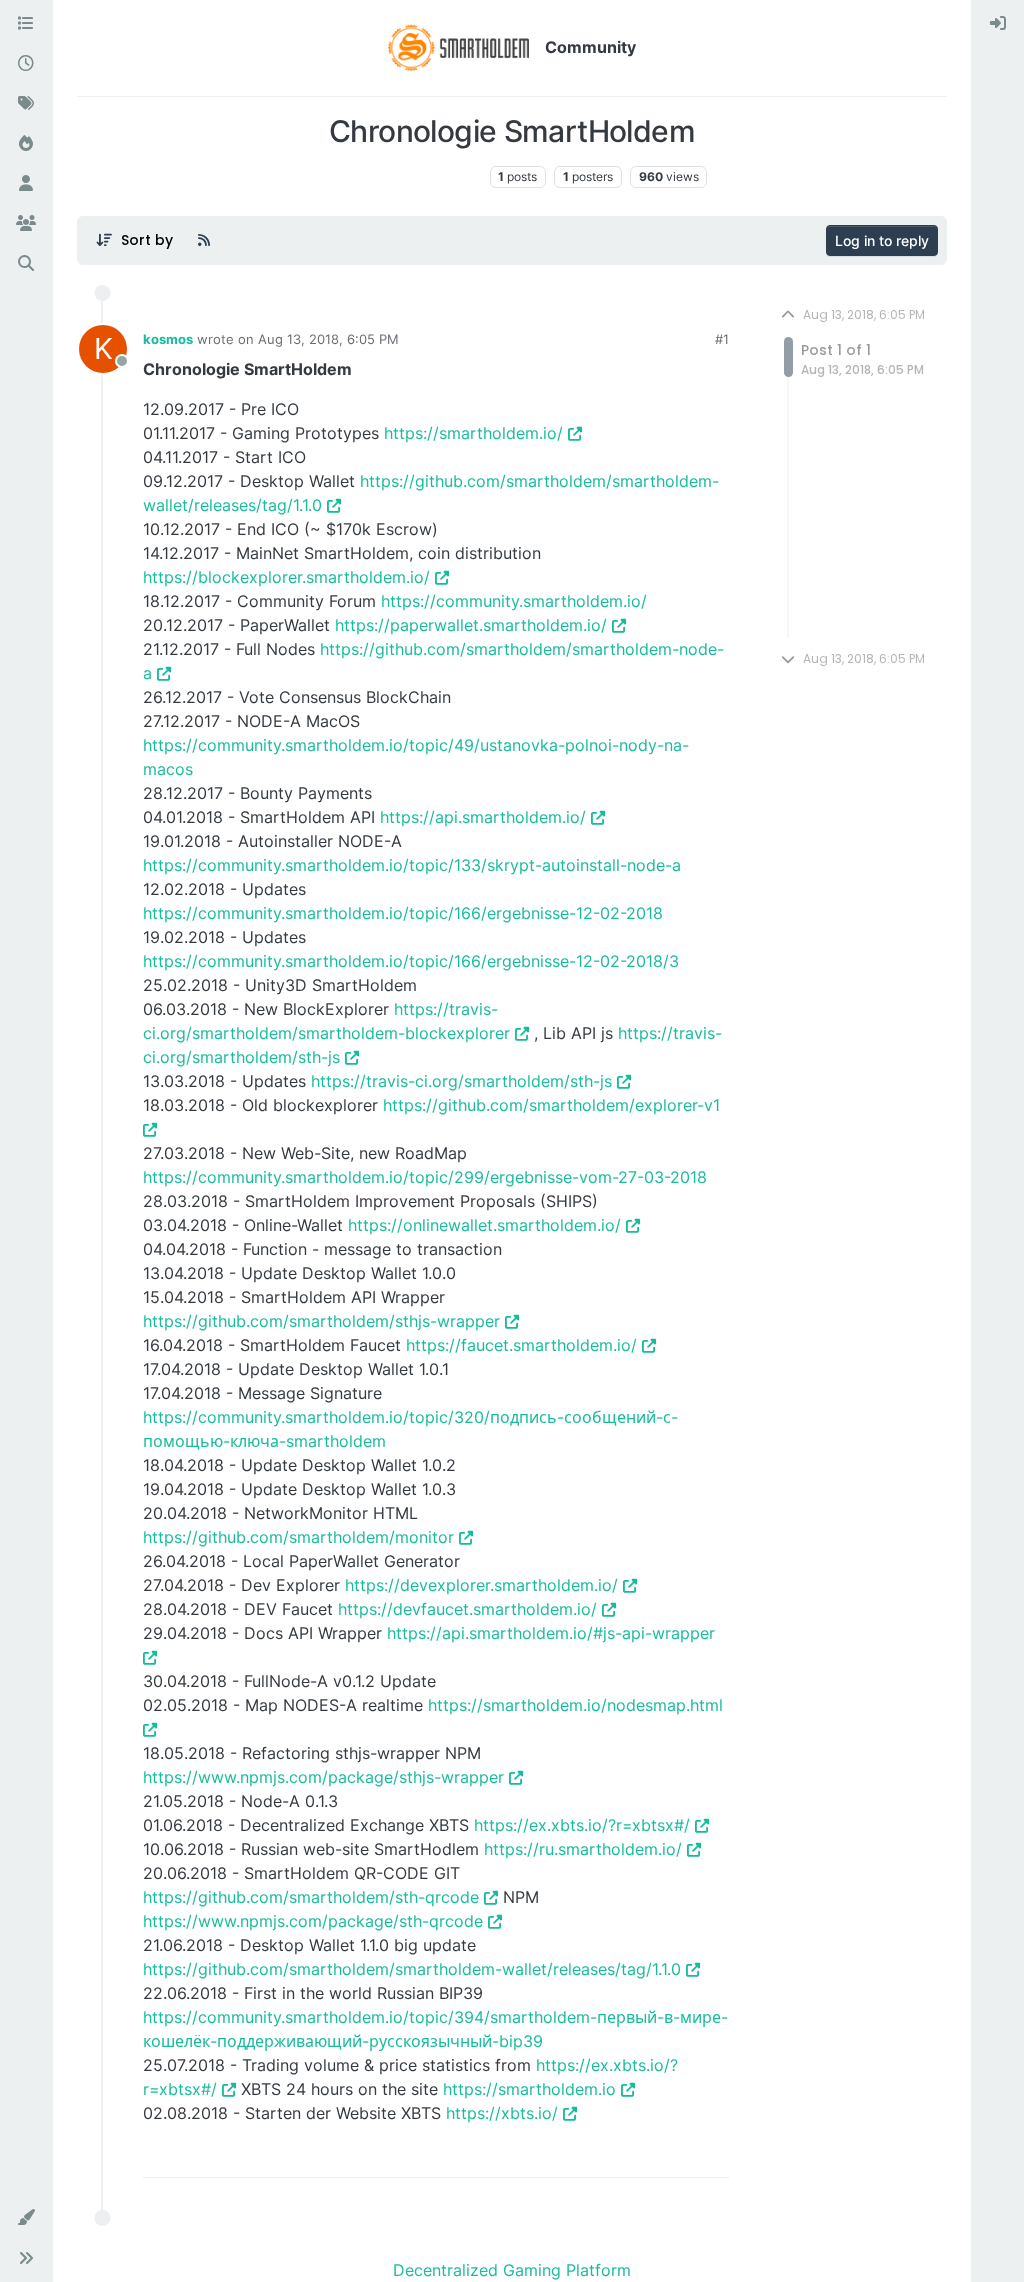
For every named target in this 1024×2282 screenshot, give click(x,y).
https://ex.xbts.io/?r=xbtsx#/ (582, 1825)
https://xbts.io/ (502, 2113)
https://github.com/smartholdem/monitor (298, 1537)
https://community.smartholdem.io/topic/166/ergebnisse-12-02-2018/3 (411, 961)
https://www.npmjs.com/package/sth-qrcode (313, 1921)
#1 (722, 339)
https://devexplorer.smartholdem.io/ (481, 1585)
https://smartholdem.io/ (473, 433)
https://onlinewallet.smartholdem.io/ (484, 1225)
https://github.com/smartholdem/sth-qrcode (311, 1897)
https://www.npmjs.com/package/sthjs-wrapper (323, 1777)
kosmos (168, 339)
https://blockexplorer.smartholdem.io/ (286, 577)
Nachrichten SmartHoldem (399, 176)
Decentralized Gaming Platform (512, 2270)
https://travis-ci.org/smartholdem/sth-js (461, 1081)
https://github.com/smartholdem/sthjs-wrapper (321, 1321)
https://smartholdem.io (529, 2089)
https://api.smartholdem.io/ (483, 817)
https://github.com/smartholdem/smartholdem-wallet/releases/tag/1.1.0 (412, 1969)
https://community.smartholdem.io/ (514, 601)
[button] (26, 2218)
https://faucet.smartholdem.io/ (521, 1345)
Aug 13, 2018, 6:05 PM (328, 339)
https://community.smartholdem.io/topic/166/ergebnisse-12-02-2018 (403, 913)
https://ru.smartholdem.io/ (583, 1849)
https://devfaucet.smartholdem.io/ (467, 1609)
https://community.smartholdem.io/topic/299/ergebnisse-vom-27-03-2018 (425, 1177)
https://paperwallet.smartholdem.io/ (471, 625)
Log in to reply (882, 240)
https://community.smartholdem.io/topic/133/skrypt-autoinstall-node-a (412, 865)
